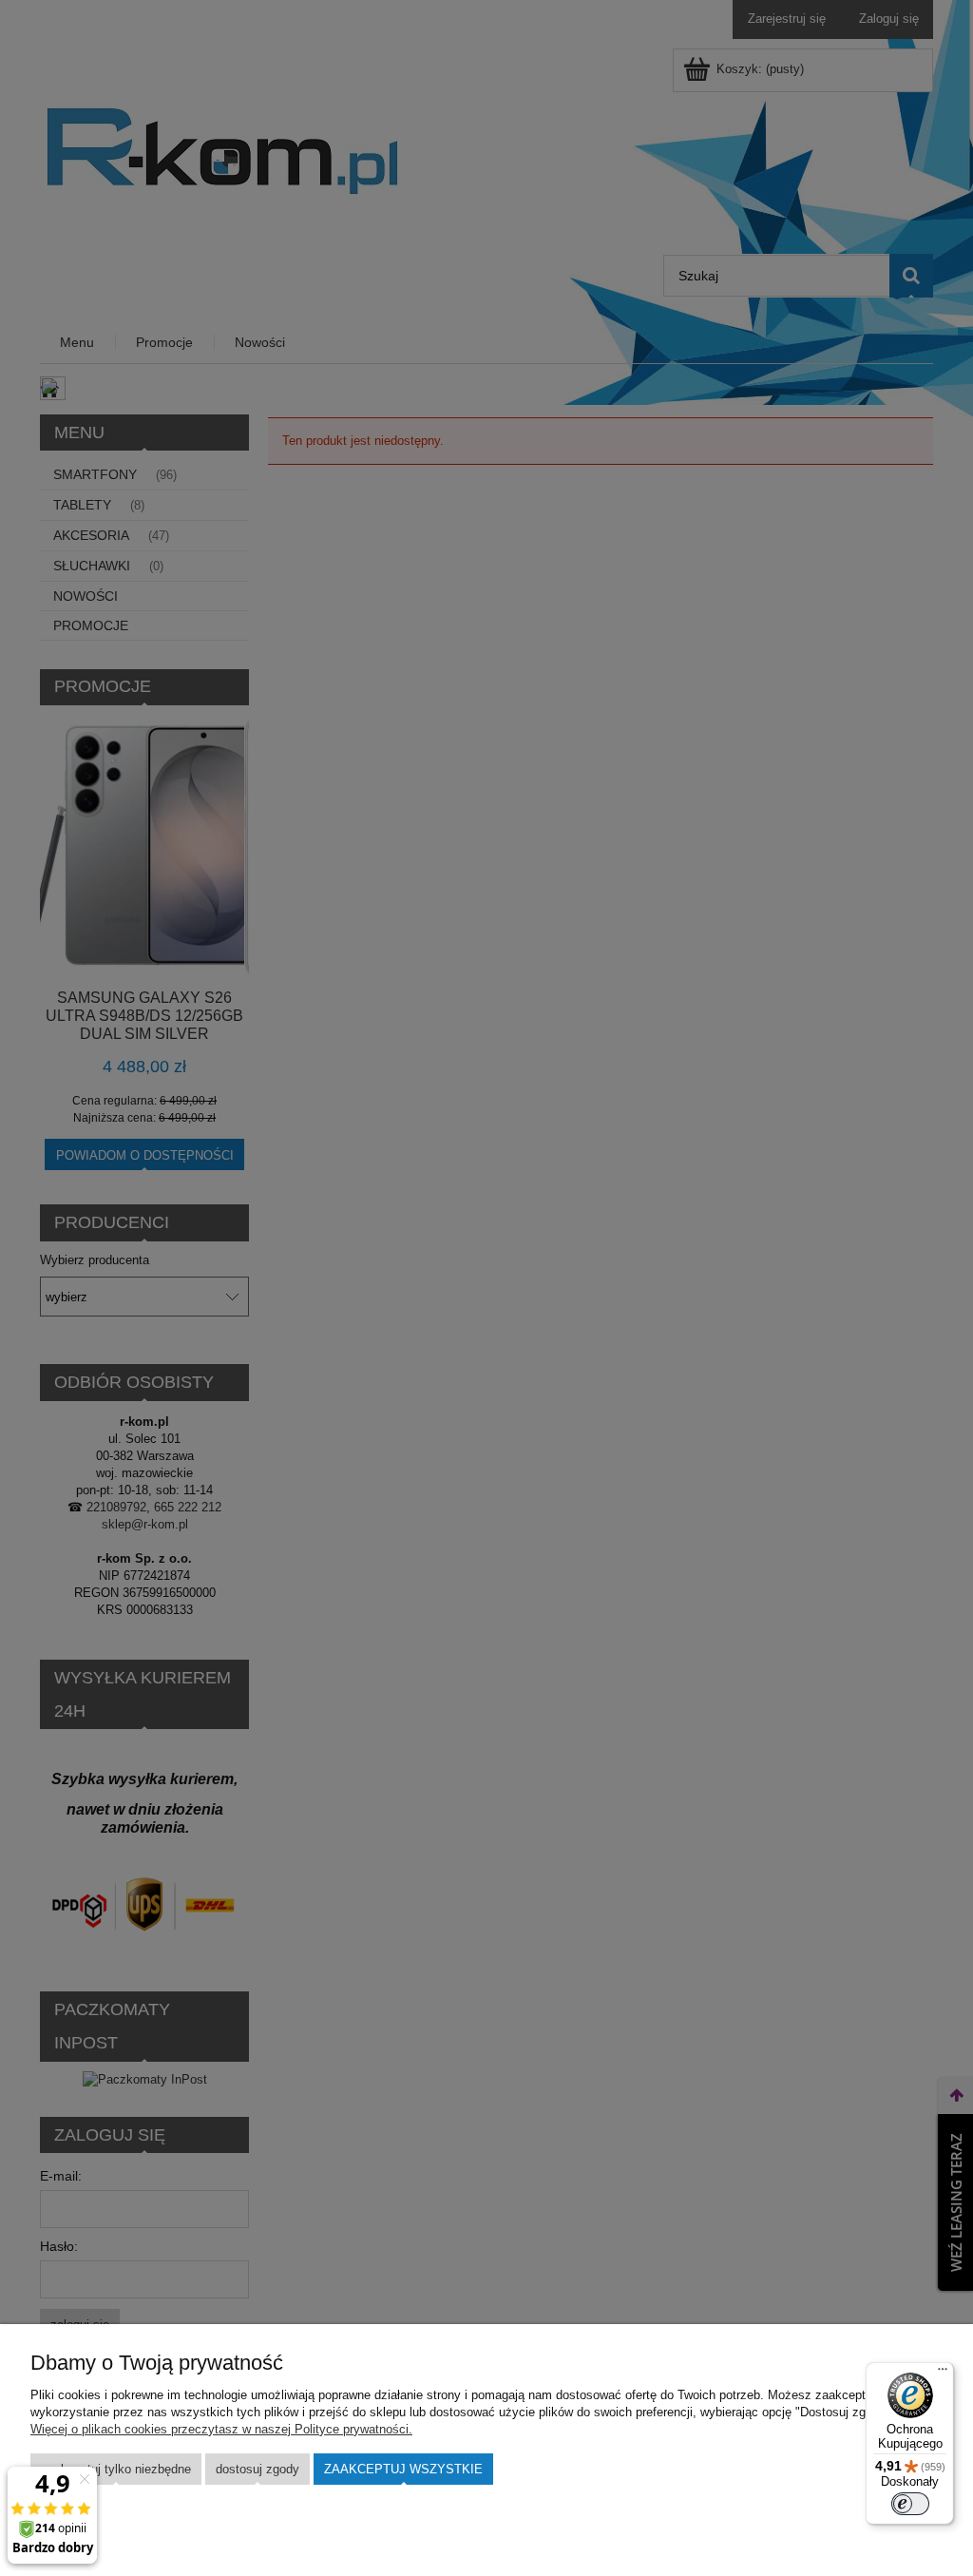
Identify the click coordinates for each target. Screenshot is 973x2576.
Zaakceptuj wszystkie (403, 2469)
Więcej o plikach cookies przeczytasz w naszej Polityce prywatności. (221, 2429)
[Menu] (943, 2374)
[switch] (910, 2504)
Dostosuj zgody (258, 2469)
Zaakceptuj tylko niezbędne (116, 2469)
